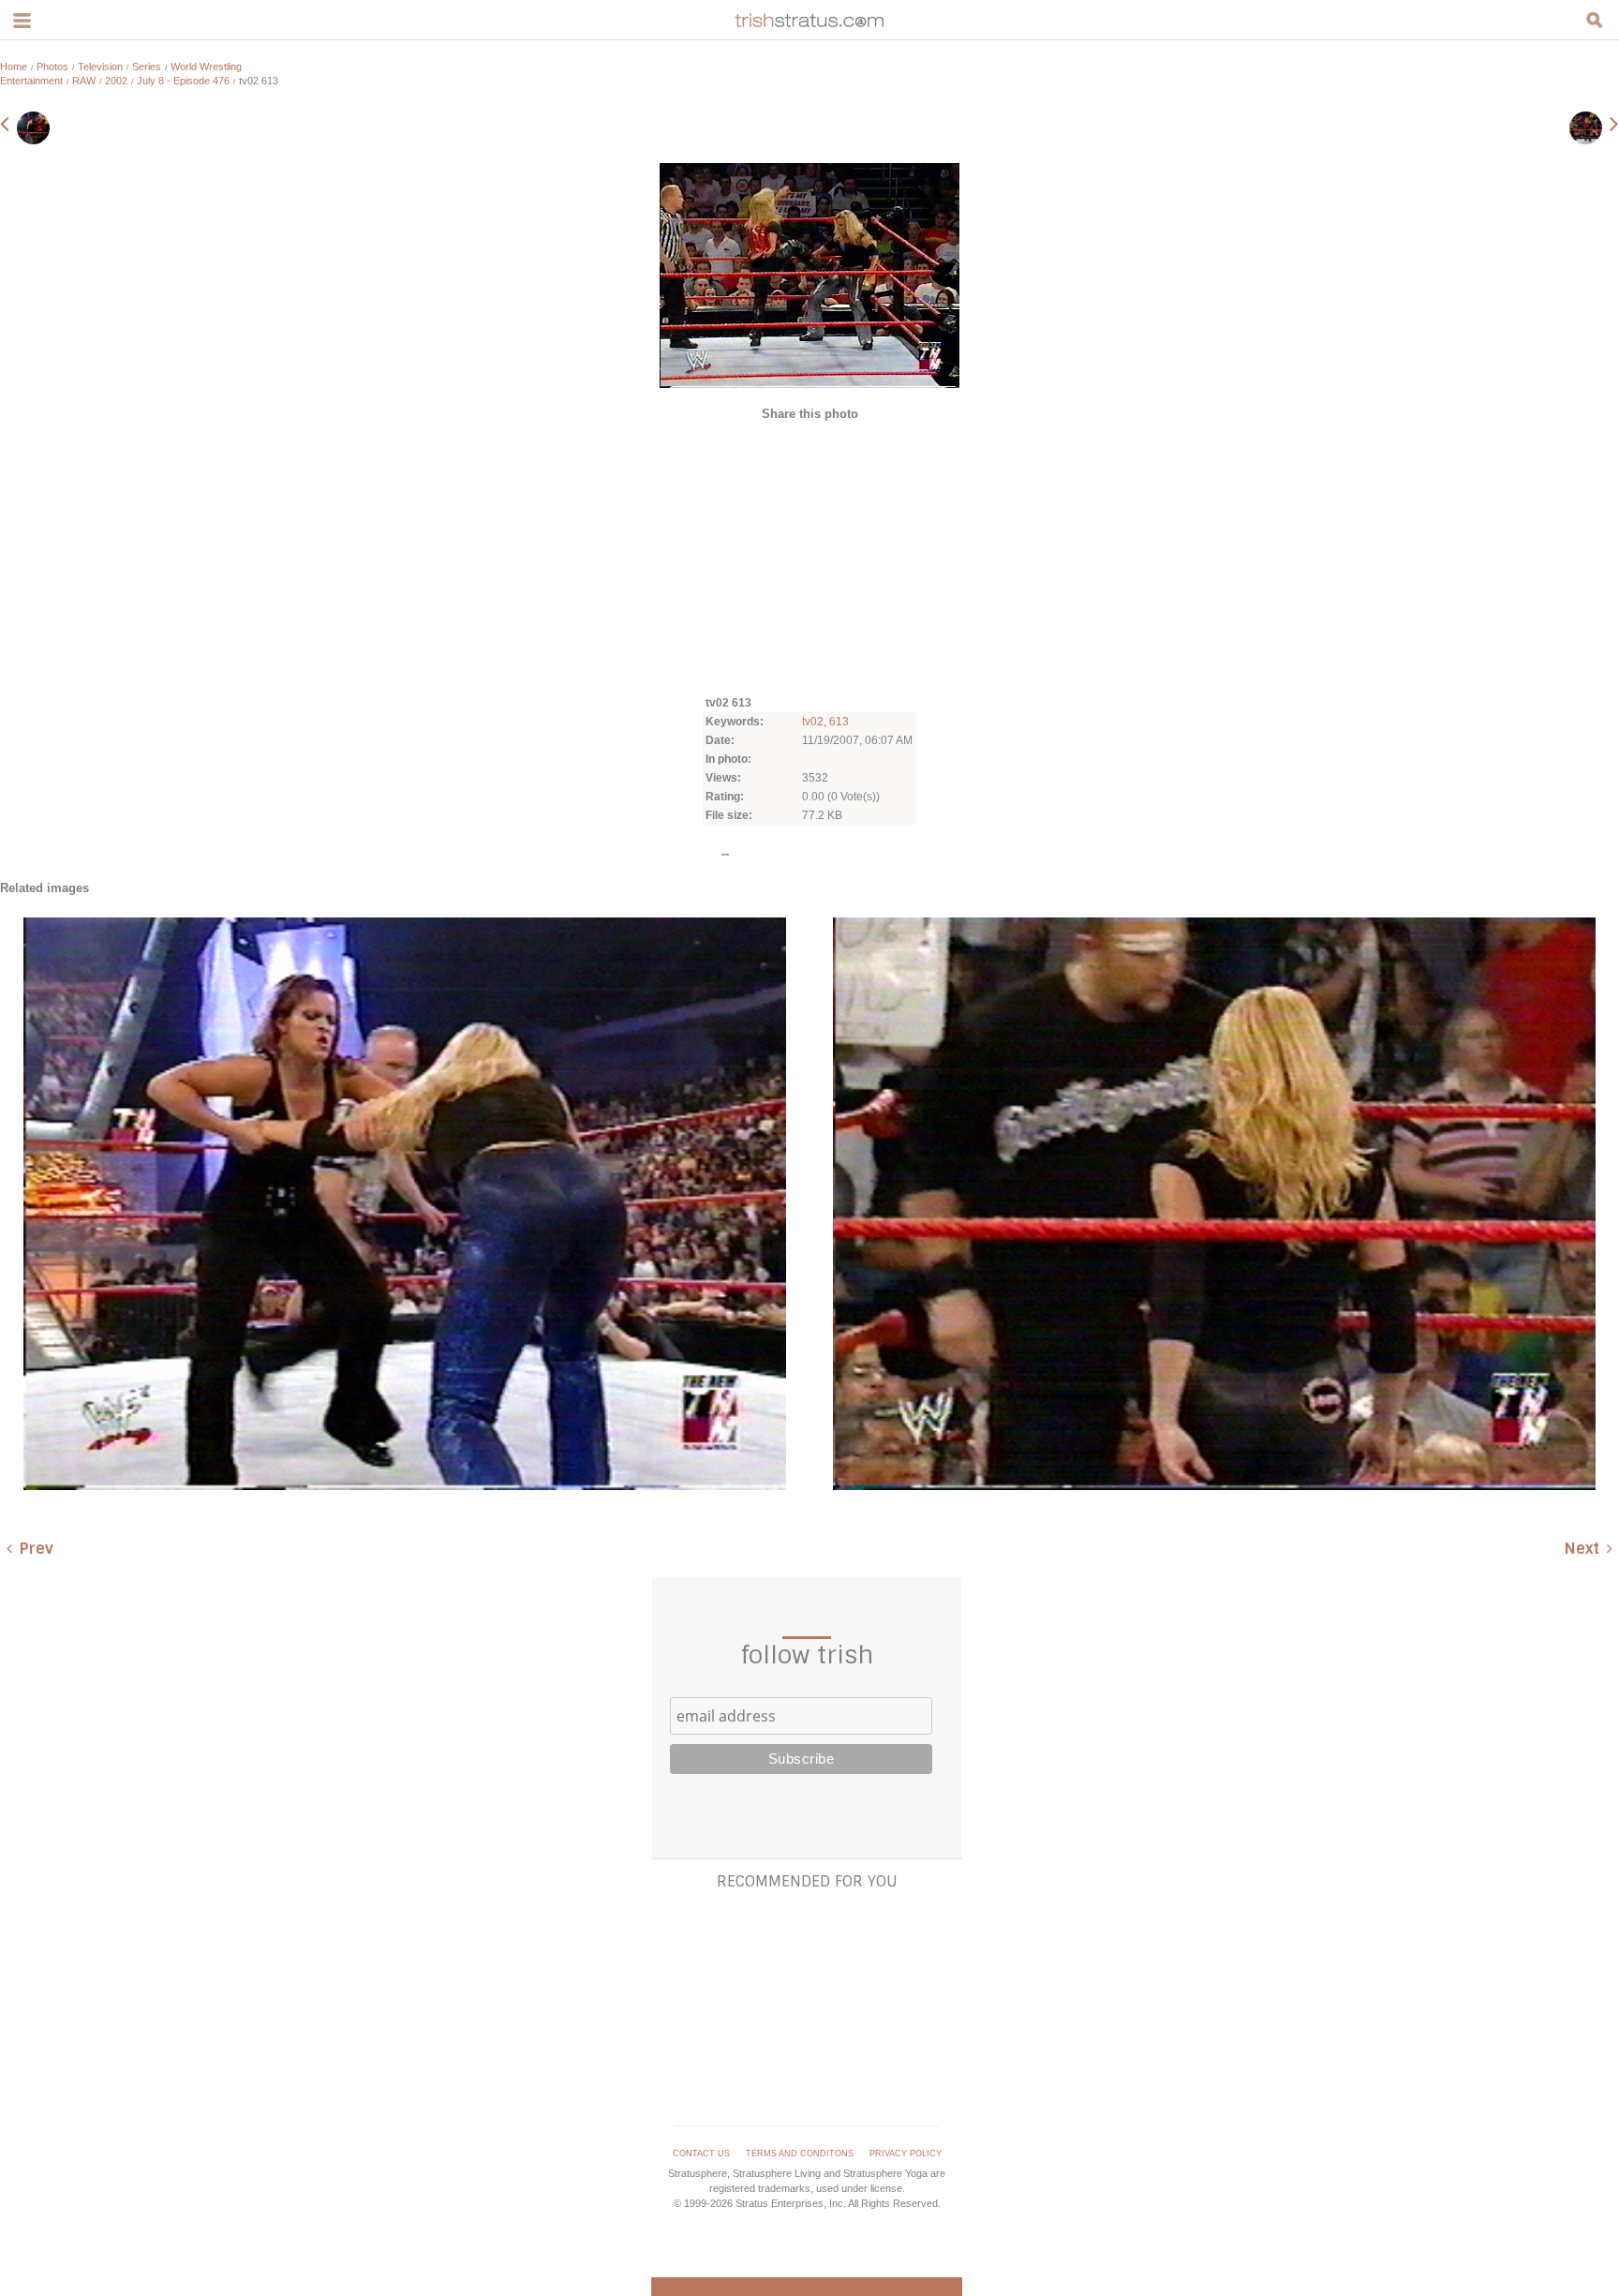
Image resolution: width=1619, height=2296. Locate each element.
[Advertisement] (809, 557)
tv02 (813, 722)
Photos (52, 67)
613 (839, 722)
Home (14, 67)
